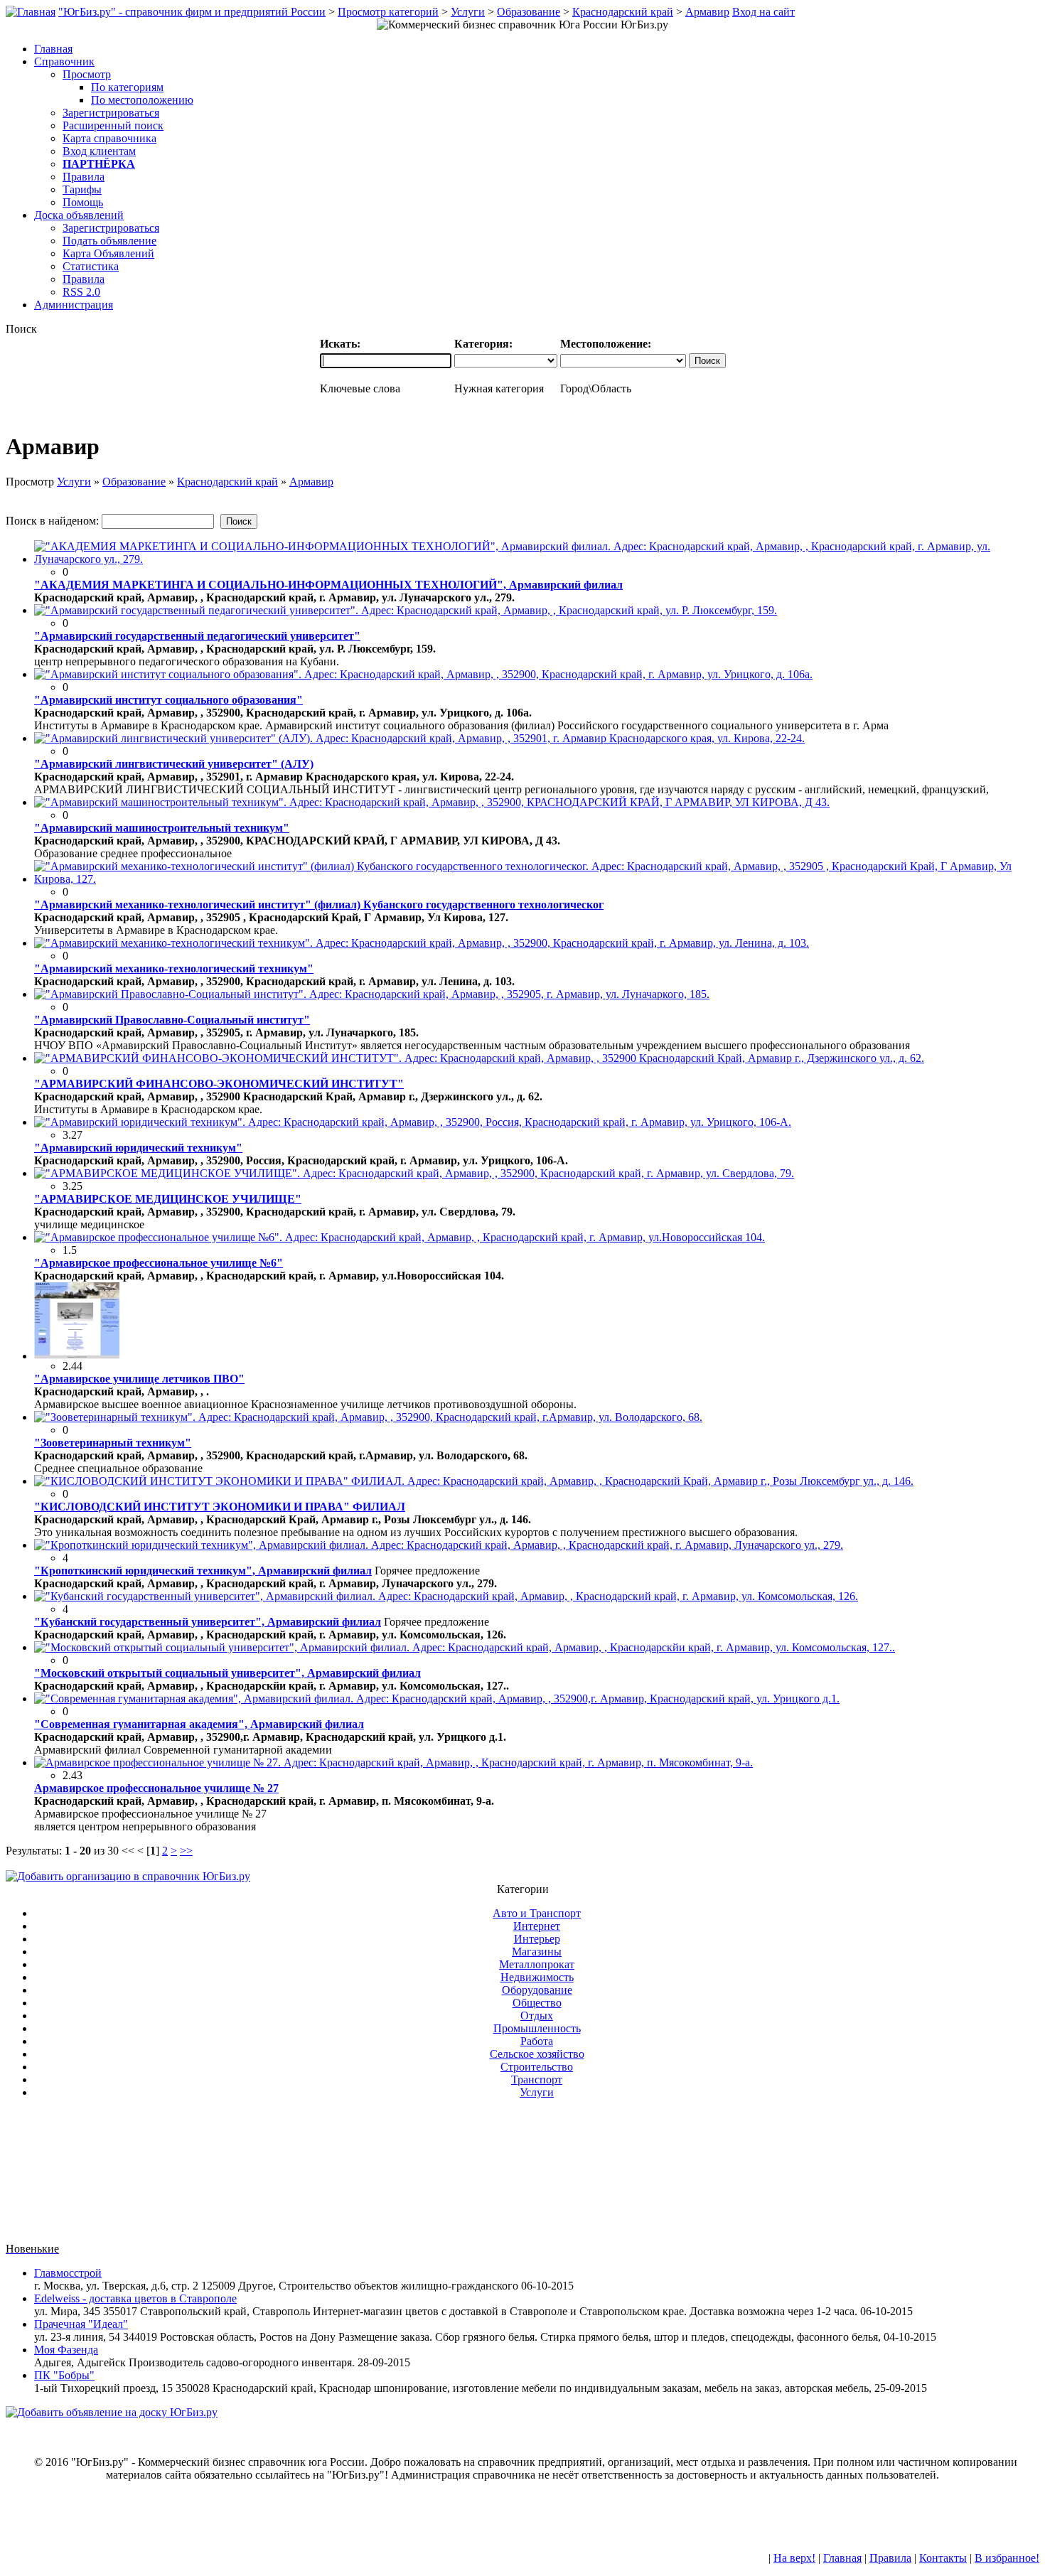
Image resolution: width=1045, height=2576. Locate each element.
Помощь (83, 202)
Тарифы (82, 189)
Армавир (707, 12)
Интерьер (537, 1939)
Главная (842, 2558)
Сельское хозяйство (537, 2054)
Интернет (537, 1926)
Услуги (468, 12)
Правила (84, 177)
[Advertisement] (522, 2177)
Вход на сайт (763, 12)
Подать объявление (109, 241)
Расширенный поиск (113, 125)
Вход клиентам (99, 151)
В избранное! (1007, 2558)
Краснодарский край (623, 12)
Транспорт (537, 2079)
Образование (529, 12)
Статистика (91, 266)
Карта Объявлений (108, 253)
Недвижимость (537, 1977)
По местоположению (142, 100)
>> (186, 1851)
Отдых (537, 2016)
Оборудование (537, 1990)
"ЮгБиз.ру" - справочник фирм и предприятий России (192, 12)
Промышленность (537, 2028)
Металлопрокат (537, 1964)
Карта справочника (109, 138)
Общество (537, 2003)
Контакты (943, 2558)
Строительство (537, 2067)
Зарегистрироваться (111, 113)
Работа (537, 2041)
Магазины (537, 1952)
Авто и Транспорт (537, 1913)
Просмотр (87, 74)
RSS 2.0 (81, 292)
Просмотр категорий (388, 12)
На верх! (794, 2558)
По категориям (127, 87)
